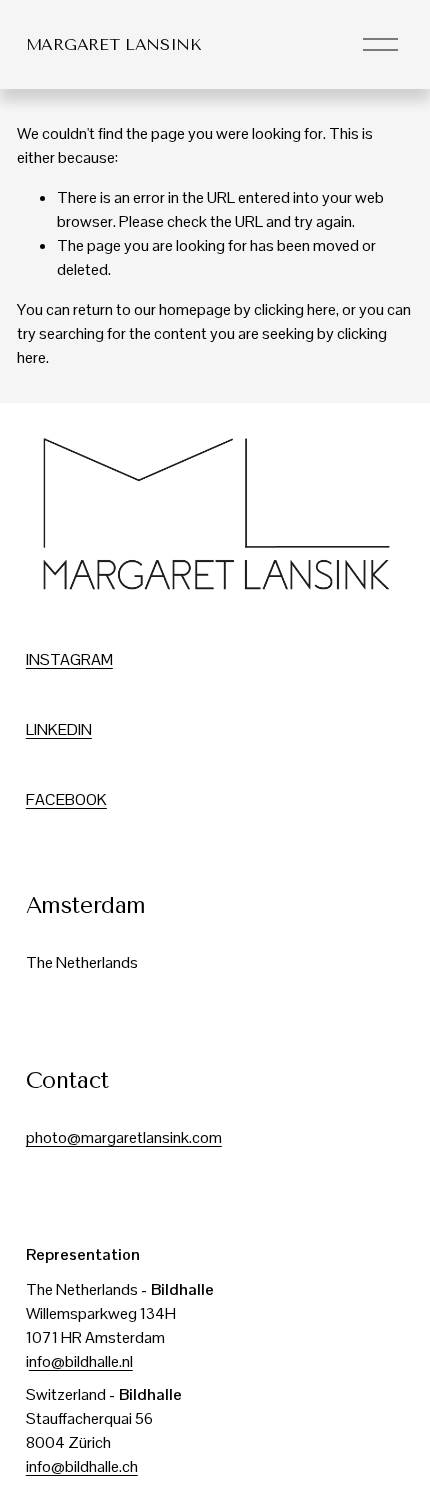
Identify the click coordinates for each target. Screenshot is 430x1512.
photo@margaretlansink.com (124, 1137)
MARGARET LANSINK (114, 44)
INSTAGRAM (69, 659)
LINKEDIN (59, 729)
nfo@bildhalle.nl (81, 1361)
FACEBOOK (66, 799)
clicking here (295, 309)
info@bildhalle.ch (82, 1466)
